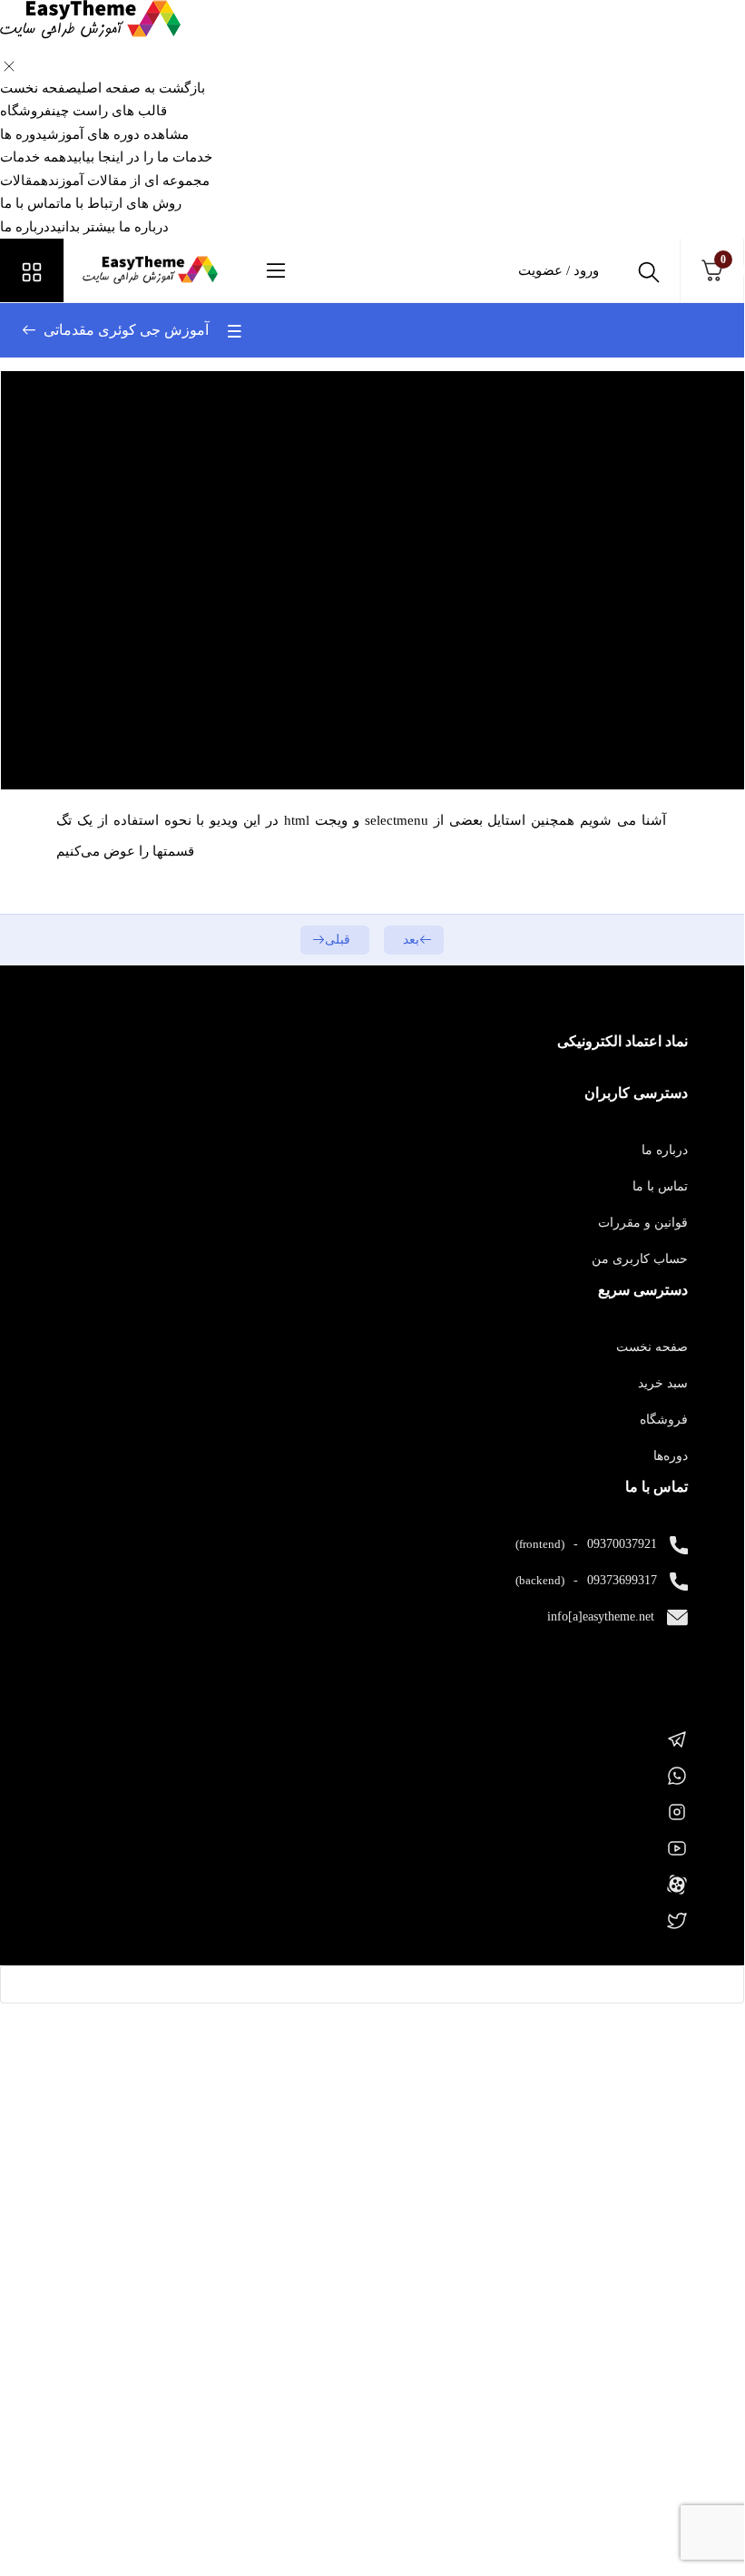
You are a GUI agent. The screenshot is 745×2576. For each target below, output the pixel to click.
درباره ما (84, 227)
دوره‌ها (671, 1456)
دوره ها (94, 134)
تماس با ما (91, 203)
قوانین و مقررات (643, 1223)
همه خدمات (106, 157)
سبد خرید (663, 1383)
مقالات (105, 181)
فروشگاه (83, 111)
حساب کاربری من (640, 1259)
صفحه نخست (103, 88)
